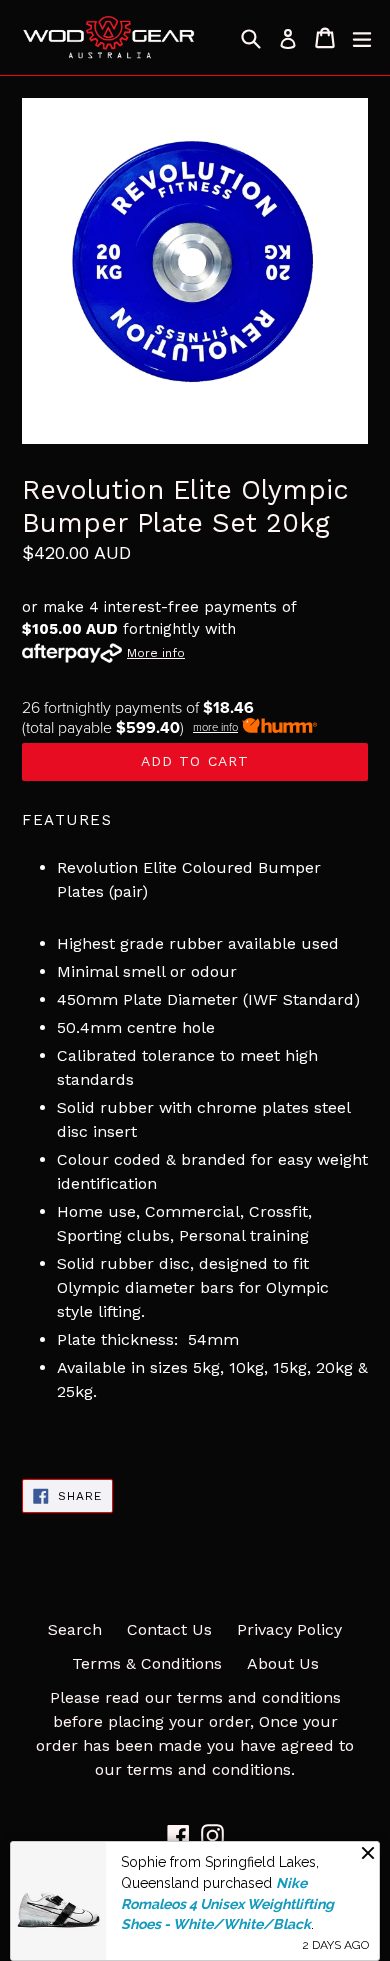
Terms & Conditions (147, 1663)
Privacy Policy (289, 1629)
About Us (283, 1663)
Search (75, 1629)
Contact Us (169, 1629)
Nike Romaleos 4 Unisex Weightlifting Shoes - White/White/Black (227, 1903)
